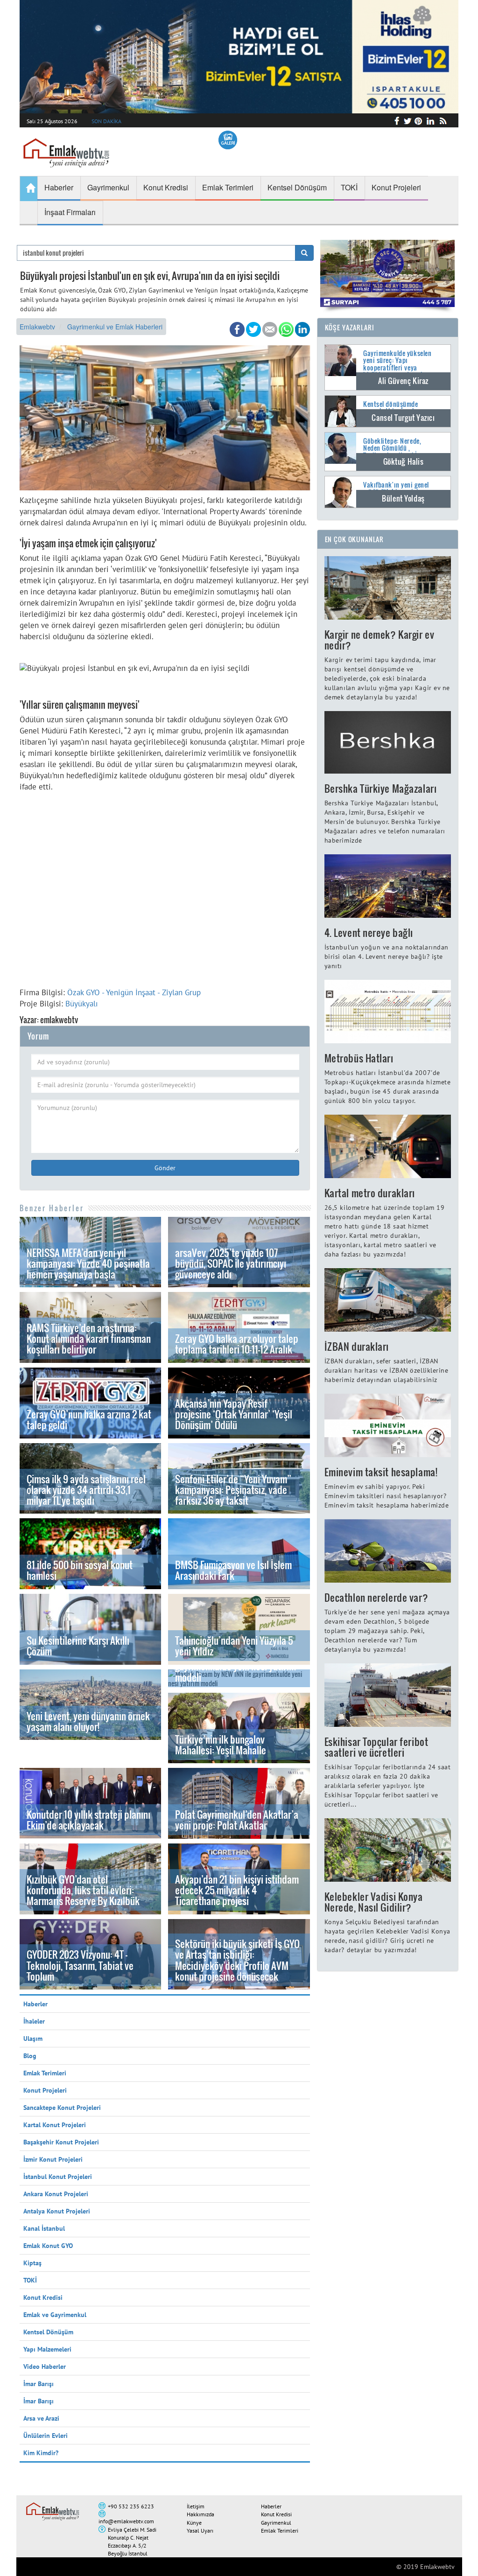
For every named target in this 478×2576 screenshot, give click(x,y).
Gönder (165, 1168)
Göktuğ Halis (404, 461)
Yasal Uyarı (200, 2531)
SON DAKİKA (106, 121)
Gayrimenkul (276, 2523)
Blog (30, 2056)
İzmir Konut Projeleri (53, 2159)
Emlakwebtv (37, 327)
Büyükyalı (82, 1004)
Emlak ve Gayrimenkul (55, 2315)
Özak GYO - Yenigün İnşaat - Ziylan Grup (134, 992)
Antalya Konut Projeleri (57, 2211)
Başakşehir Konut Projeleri (61, 2142)
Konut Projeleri (45, 2090)
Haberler (35, 2004)
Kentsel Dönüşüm (48, 2332)
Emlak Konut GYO (48, 2246)
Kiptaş (32, 2263)
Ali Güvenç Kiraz (403, 381)
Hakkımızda (200, 2514)
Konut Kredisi (43, 2297)
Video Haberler (45, 2367)
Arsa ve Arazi (41, 2418)
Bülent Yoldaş (403, 498)
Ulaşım (33, 2038)
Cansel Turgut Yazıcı (403, 418)
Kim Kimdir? (41, 2453)
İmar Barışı (39, 2384)
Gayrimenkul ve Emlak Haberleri (115, 327)
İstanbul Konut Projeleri (58, 2177)
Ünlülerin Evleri (46, 2436)
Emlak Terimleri (45, 2073)
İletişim (196, 2506)
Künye (194, 2523)
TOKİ (30, 2280)
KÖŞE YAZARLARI (350, 327)
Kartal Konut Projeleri (55, 2125)
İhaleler (34, 2021)
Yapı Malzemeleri (47, 2349)
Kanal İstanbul (44, 2228)
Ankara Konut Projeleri (56, 2194)
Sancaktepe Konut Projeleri (62, 2108)
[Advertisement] (165, 900)
